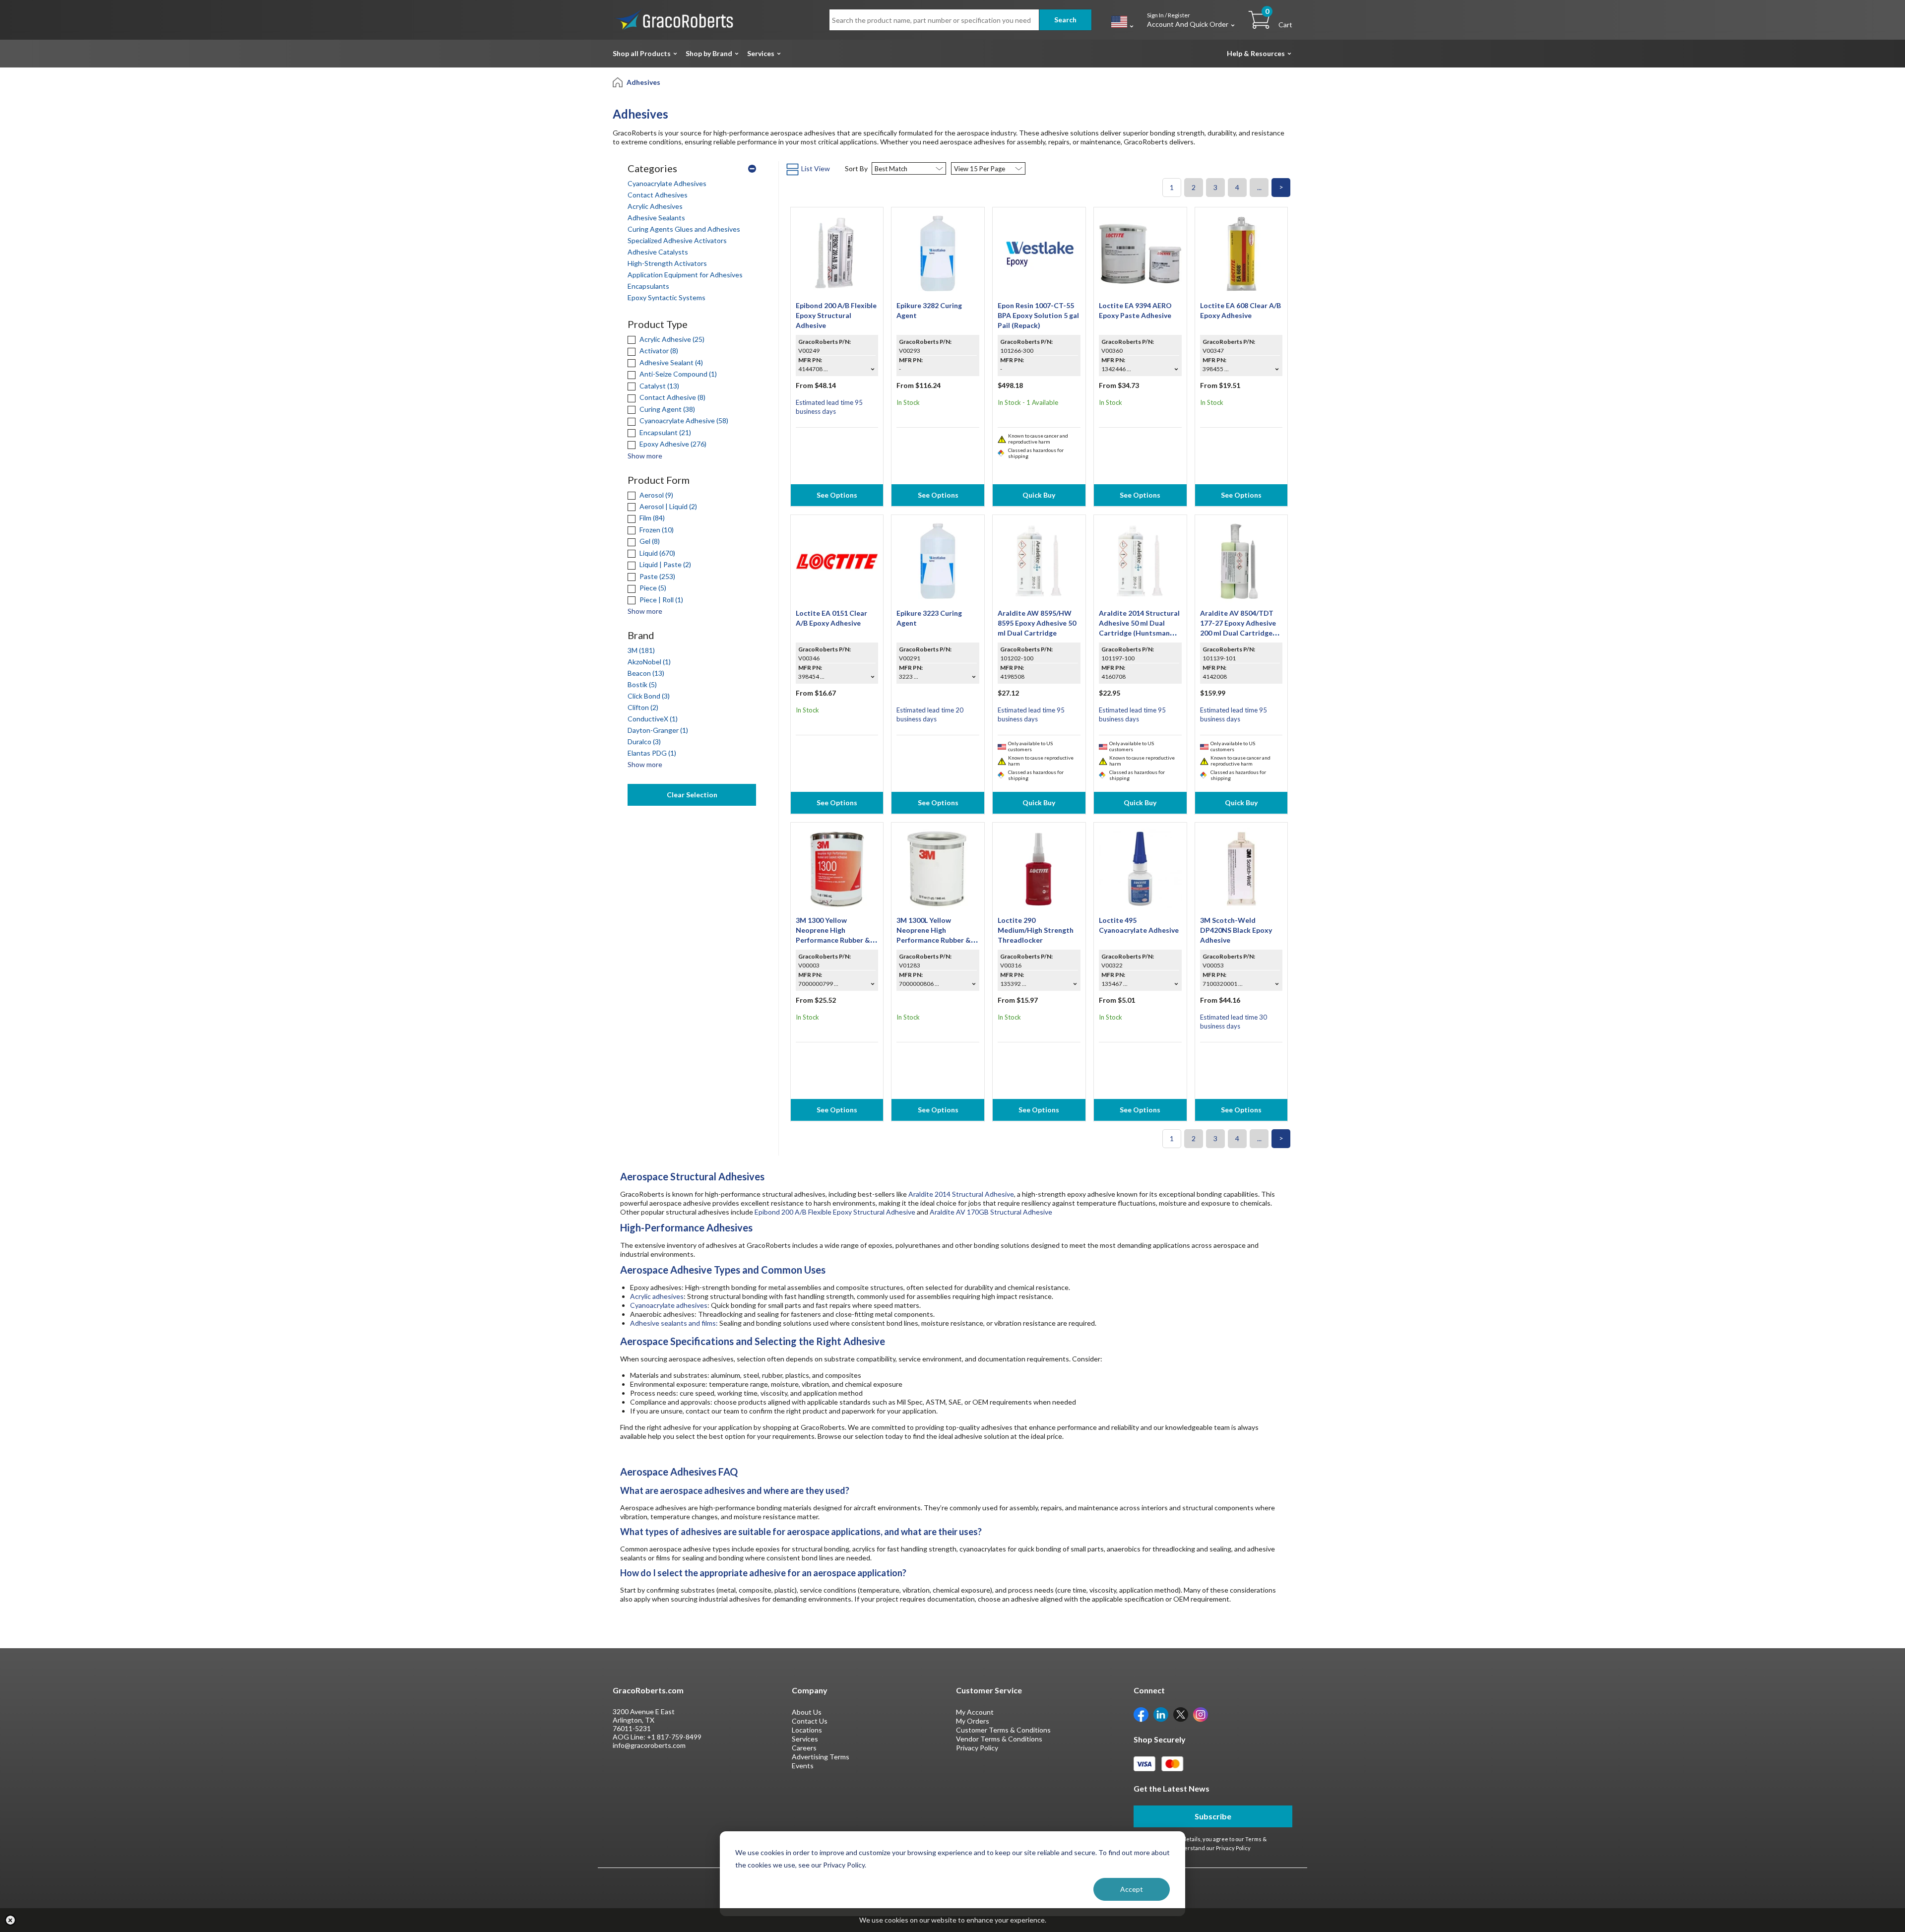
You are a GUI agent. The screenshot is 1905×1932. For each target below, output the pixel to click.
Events (803, 1766)
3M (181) (641, 650)
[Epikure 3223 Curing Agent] (938, 560)
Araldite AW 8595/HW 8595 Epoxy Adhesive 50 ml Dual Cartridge (1037, 623)
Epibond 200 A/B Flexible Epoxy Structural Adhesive (836, 315)
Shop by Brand (709, 53)
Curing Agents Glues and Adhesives (684, 229)
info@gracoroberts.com (649, 1745)
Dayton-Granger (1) (658, 730)
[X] (1181, 1714)
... (1259, 187)
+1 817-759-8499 (674, 1737)
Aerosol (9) (656, 495)
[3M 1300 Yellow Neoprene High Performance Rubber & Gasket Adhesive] (837, 868)
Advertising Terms (821, 1757)
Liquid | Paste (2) (665, 564)
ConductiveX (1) (653, 719)
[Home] (618, 82)
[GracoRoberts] (675, 19)
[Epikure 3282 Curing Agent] (938, 253)
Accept (1132, 1889)
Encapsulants (648, 286)
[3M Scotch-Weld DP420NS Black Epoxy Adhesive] (1241, 868)
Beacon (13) (646, 673)
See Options (837, 495)
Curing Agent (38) (667, 409)
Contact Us (810, 1721)
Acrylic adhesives (657, 1296)
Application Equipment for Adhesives (685, 275)
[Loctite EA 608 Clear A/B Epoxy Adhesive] (1241, 253)
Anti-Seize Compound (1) (677, 374)
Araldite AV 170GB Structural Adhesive (991, 1212)
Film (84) (651, 518)
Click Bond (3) (649, 696)
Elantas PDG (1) (652, 753)
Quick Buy (1039, 495)
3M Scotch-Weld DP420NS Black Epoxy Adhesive (1236, 930)
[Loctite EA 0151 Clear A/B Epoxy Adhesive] (837, 560)
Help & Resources (1256, 53)
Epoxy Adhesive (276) (672, 444)
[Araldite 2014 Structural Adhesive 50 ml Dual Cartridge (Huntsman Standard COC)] (1140, 560)
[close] (10, 1920)
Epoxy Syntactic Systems (667, 297)
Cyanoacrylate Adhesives (667, 183)
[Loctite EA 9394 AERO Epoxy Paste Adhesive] (1140, 253)
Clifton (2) (643, 707)
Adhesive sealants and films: (674, 1323)
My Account (975, 1712)
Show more (645, 456)
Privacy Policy (977, 1748)
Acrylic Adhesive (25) (671, 339)
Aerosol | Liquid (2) (667, 506)
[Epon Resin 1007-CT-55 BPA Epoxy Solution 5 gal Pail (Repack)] (1039, 253)
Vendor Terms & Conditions (999, 1739)
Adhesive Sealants (656, 218)
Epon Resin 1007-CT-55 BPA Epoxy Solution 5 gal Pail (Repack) (1038, 315)
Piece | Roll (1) (661, 600)
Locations (807, 1730)
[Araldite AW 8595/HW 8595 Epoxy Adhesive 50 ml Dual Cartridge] (1039, 560)
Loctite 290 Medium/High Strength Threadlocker (1036, 930)
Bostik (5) (642, 684)
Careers (804, 1748)
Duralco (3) (644, 741)
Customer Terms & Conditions (1003, 1730)
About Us (807, 1712)
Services (761, 53)
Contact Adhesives (658, 195)
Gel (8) (649, 541)
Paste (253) (657, 576)
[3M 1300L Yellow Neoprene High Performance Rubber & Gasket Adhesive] (938, 868)
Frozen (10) (656, 530)
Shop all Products (642, 53)
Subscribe (1213, 1816)
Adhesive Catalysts (658, 252)
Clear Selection (692, 795)
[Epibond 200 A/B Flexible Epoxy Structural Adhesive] (837, 253)
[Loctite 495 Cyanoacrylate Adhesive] (1140, 868)
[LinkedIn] (1161, 1714)
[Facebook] (1141, 1714)
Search (1065, 20)
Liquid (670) (657, 553)
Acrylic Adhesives (655, 206)
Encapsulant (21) (665, 432)
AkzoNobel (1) (649, 662)
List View (816, 168)
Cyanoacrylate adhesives (669, 1305)
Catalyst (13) (659, 386)
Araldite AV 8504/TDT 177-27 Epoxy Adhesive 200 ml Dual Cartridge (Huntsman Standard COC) (1238, 633)
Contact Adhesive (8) (672, 397)
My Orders (973, 1721)
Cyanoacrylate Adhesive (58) (683, 420)
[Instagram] (1201, 1714)
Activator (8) (658, 351)
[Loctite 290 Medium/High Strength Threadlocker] (1039, 868)
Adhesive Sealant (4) (670, 362)
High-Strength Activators (667, 263)
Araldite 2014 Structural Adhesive (961, 1194)
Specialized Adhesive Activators (677, 240)
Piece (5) (652, 588)
